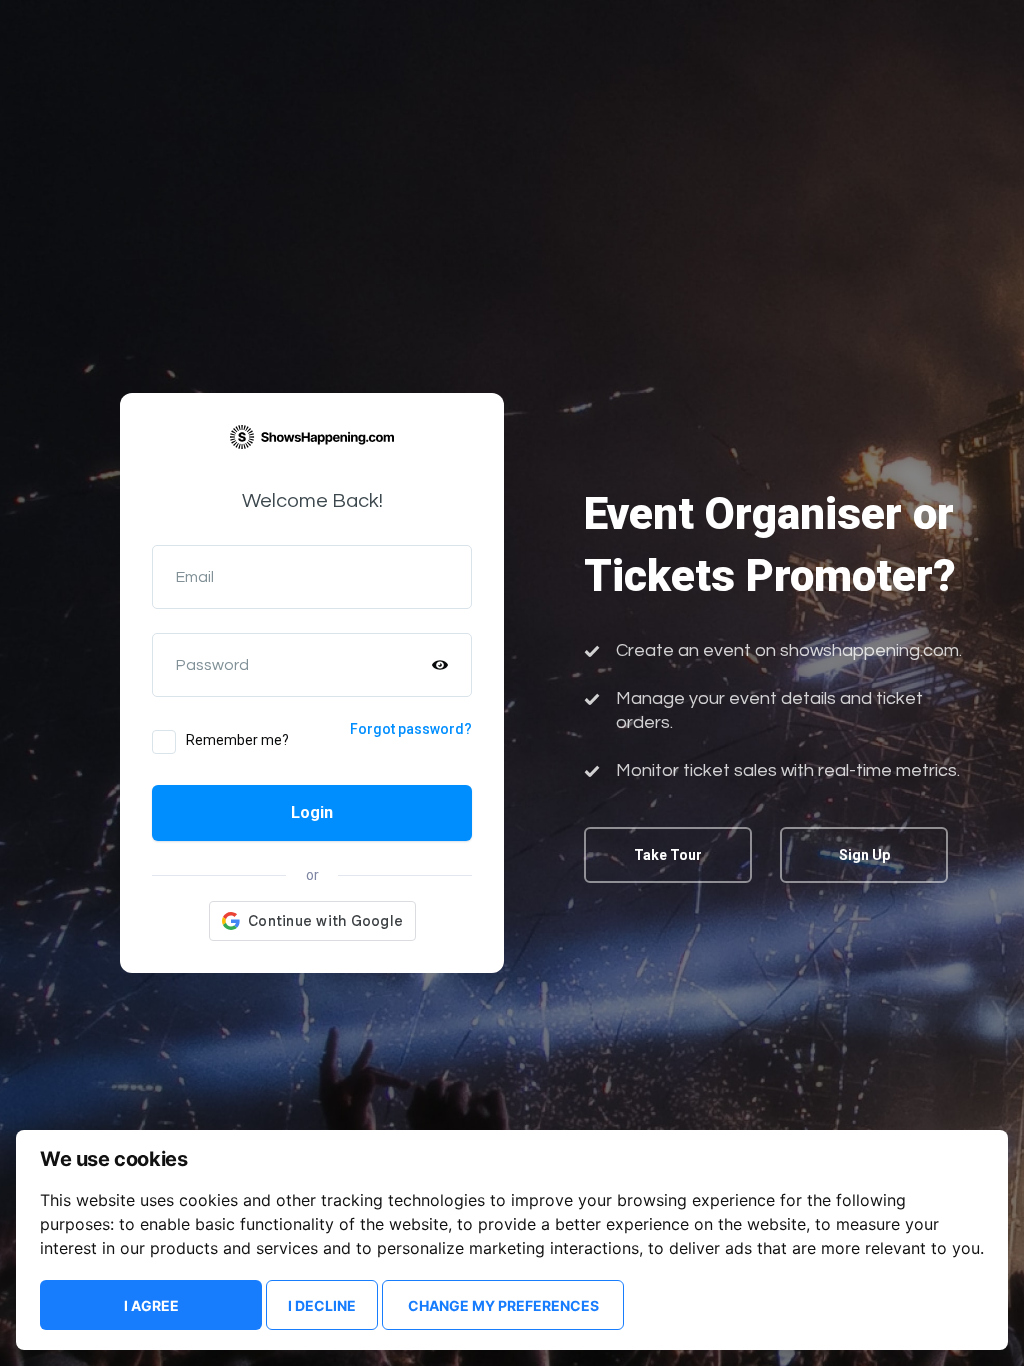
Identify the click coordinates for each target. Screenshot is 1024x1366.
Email (195, 577)
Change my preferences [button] (503, 1305)
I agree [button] (151, 1305)
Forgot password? (411, 729)
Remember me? (237, 740)
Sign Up (864, 855)
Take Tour (668, 855)
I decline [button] (322, 1305)
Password (212, 665)
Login (312, 812)
